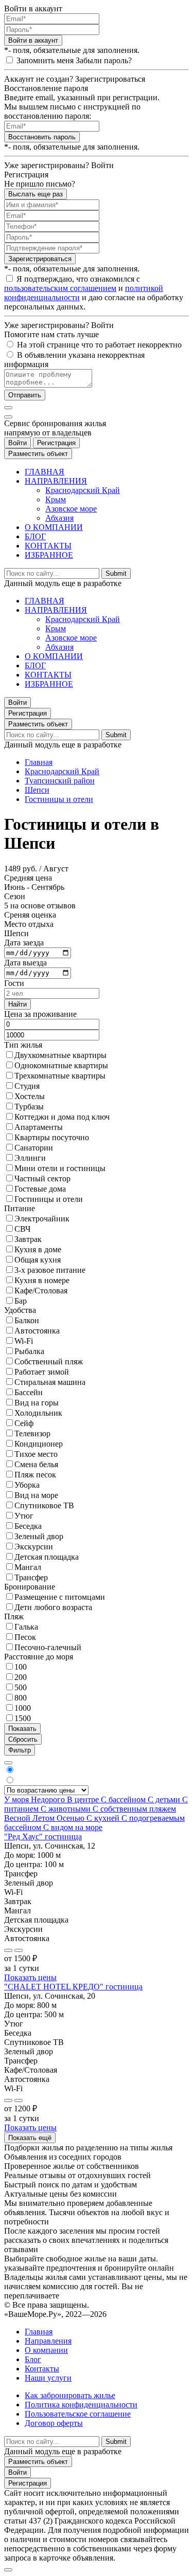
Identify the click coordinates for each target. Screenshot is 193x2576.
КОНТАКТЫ (48, 546)
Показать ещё (30, 2138)
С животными (67, 1809)
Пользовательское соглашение (78, 2414)
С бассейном (124, 1799)
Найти (17, 1004)
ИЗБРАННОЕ (49, 555)
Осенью (72, 1818)
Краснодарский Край (83, 490)
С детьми (165, 1799)
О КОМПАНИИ (54, 527)
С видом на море (73, 1827)
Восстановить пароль (42, 137)
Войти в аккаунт (33, 40)
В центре (84, 1799)
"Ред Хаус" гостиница (43, 1837)
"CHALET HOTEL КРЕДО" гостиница (73, 1987)
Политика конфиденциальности (81, 2405)
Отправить (25, 395)
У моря (17, 1799)
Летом (45, 1818)
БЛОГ (35, 536)
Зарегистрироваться (40, 259)
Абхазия (59, 518)
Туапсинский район (60, 781)
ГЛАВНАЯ (45, 472)
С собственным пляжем (134, 1809)
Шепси (37, 790)
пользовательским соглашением (60, 288)
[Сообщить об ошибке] (19, 1950)
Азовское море (71, 509)
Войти (17, 443)
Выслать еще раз (36, 194)
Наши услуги (48, 2378)
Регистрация (56, 443)
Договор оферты (54, 2423)
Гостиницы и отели (59, 799)
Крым (56, 499)
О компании (46, 2350)
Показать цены (30, 1977)
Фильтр (20, 1750)
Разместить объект (38, 454)
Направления (48, 2341)
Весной (18, 1818)
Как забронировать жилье (70, 2395)
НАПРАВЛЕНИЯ (56, 481)
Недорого (49, 1799)
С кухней (104, 1818)
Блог (33, 2359)
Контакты (42, 2369)
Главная (39, 762)
